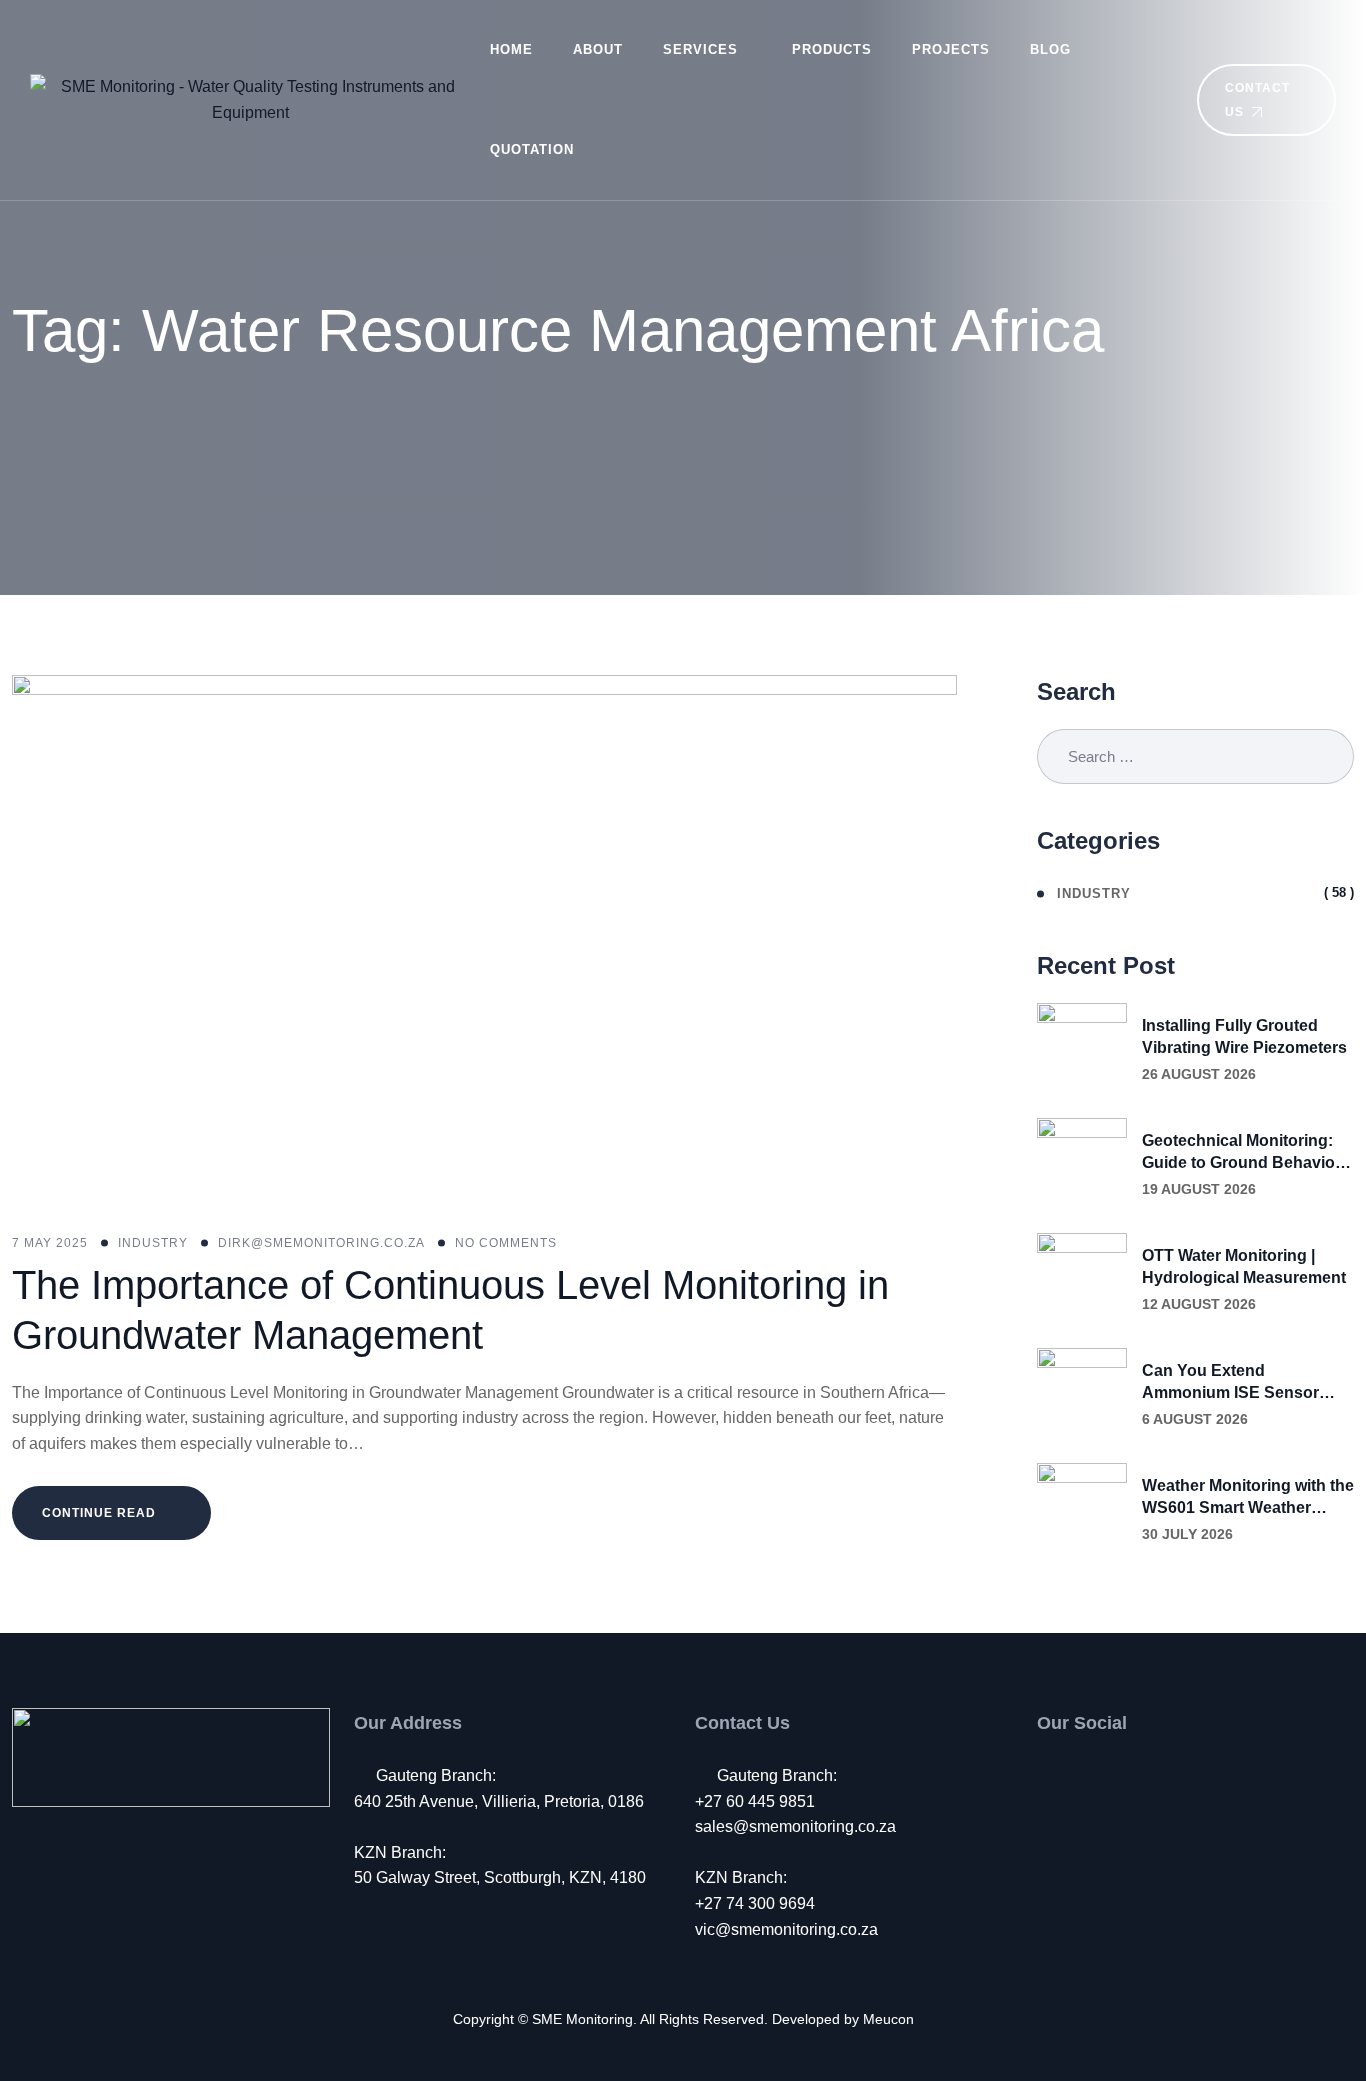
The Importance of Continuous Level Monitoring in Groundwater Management (450, 1310)
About (598, 49)
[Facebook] (1047, 1776)
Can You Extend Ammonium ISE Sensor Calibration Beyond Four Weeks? (1235, 1383)
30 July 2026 (1187, 1534)
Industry (153, 1243)
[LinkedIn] (1129, 1776)
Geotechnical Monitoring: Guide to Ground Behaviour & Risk (1246, 1153)
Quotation (532, 149)
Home (511, 49)
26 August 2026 (1199, 1074)
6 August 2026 (1195, 1419)
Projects (951, 49)
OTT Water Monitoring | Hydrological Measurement (1244, 1266)
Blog (1050, 49)
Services (700, 49)
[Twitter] (1088, 1776)
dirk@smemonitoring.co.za (321, 1243)
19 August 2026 (1199, 1189)
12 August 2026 (1199, 1304)
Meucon (888, 2019)
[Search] (1153, 100)
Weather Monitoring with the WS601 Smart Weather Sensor (1248, 1498)
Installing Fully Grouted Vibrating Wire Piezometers (1244, 1036)
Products (832, 49)
